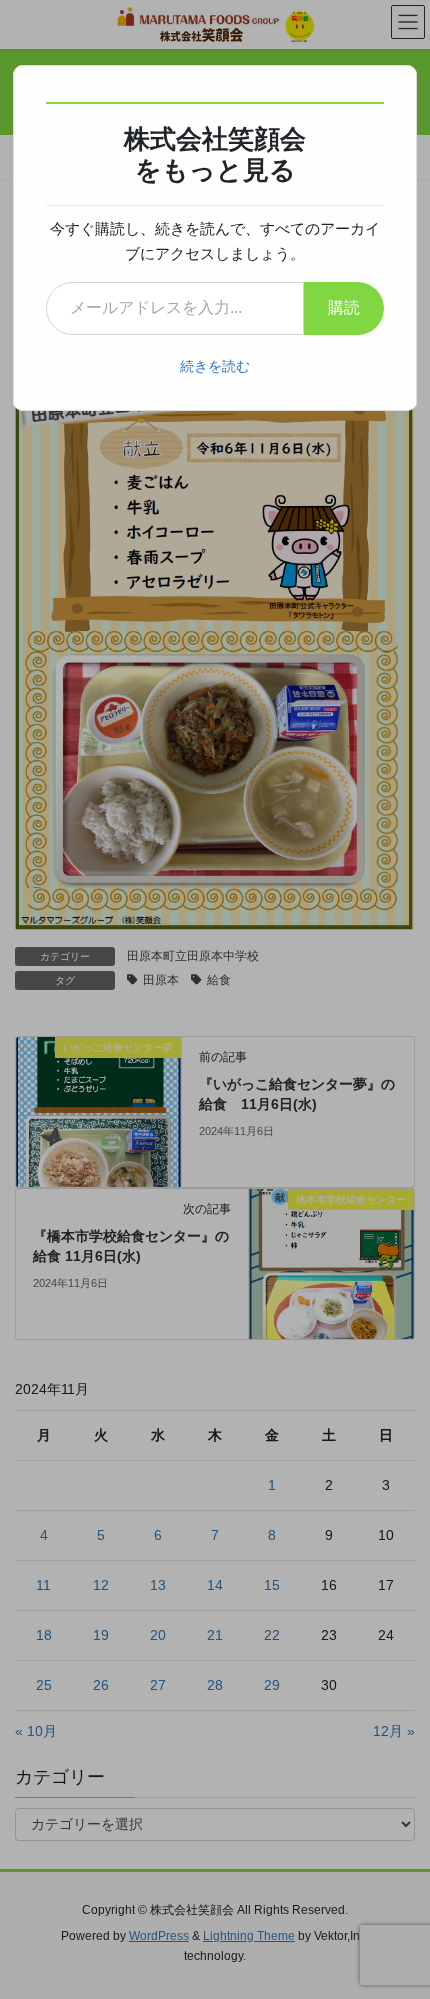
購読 (344, 307)
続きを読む (215, 366)
